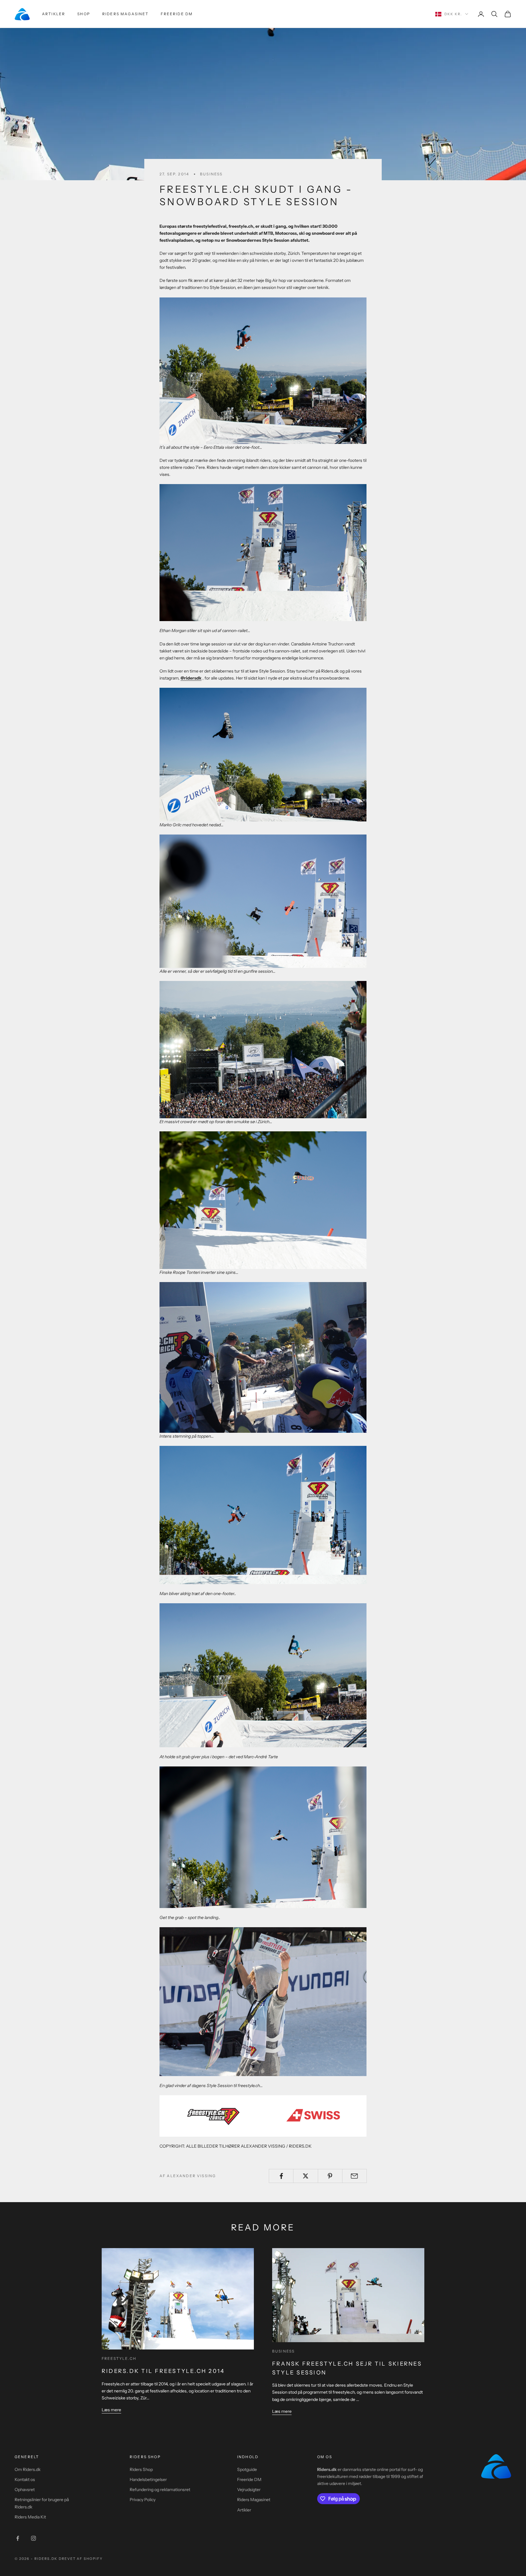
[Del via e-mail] (354, 2176)
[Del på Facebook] (281, 2176)
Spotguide (247, 2469)
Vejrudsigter (249, 2490)
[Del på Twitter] (305, 2176)
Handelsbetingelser (148, 2479)
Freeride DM (177, 14)
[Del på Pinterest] (330, 2176)
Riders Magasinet (126, 14)
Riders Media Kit (30, 2517)
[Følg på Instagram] (33, 2538)
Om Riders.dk (28, 2469)
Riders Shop (141, 2469)
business (211, 174)
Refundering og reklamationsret (160, 2490)
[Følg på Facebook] (18, 2538)
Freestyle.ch (119, 2358)
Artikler (54, 14)
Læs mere (111, 2410)
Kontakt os (25, 2479)
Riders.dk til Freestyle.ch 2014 (163, 2371)
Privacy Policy (143, 2500)
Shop (84, 14)
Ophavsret (25, 2490)
